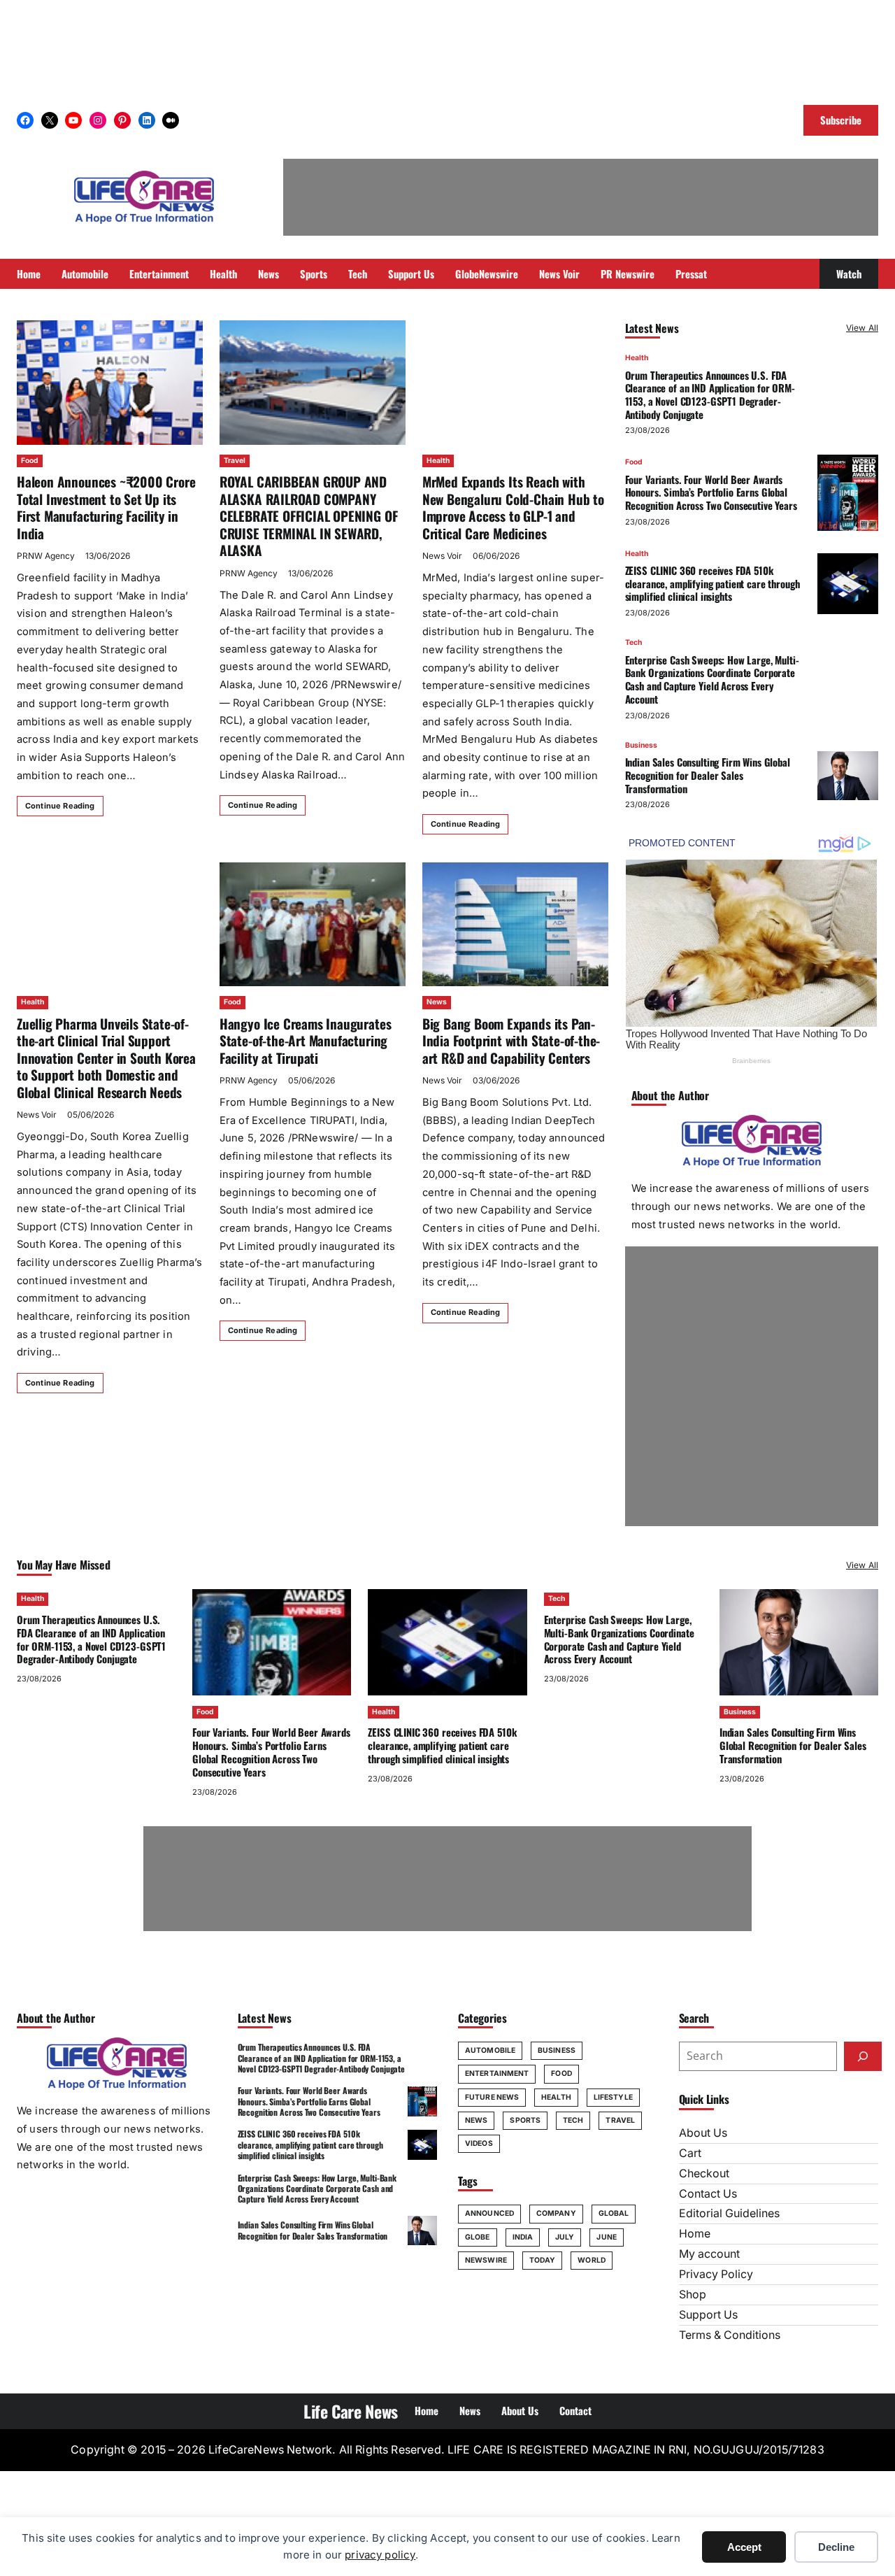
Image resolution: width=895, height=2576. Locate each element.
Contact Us (708, 2194)
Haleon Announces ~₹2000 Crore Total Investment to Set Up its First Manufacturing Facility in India (106, 507)
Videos (479, 2143)
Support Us (708, 2315)
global (614, 2213)
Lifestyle (613, 2097)
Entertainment (497, 2073)
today (543, 2260)
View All (862, 328)
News (437, 1002)
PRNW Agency (46, 556)
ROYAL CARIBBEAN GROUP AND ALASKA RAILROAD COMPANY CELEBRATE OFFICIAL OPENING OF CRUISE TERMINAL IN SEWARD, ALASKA (308, 516)
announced (489, 2213)
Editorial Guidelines (729, 2213)
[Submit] (863, 2056)
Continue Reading (60, 806)
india (523, 2237)
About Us (703, 2133)
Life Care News (351, 2411)
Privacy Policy (716, 2274)
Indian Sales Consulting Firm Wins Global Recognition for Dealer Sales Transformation (708, 775)
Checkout (704, 2173)
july (565, 2237)
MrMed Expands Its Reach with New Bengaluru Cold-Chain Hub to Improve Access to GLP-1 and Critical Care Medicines (513, 507)
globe (478, 2237)
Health (438, 461)
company (556, 2213)
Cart (690, 2153)
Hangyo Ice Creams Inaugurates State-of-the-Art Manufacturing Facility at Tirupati (305, 1041)
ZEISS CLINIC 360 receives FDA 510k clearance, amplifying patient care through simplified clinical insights (713, 583)
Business (641, 745)
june (606, 2237)
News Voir (442, 556)
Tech (633, 642)
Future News (492, 2097)
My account (709, 2254)
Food (30, 461)
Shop (693, 2294)
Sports (525, 2120)
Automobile (490, 2050)
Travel (235, 461)
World (592, 2260)
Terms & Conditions (730, 2335)
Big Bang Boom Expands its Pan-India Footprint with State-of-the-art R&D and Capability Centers (511, 1041)
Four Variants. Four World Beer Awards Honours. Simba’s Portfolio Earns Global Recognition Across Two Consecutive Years (711, 492)
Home (695, 2234)
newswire (486, 2260)
